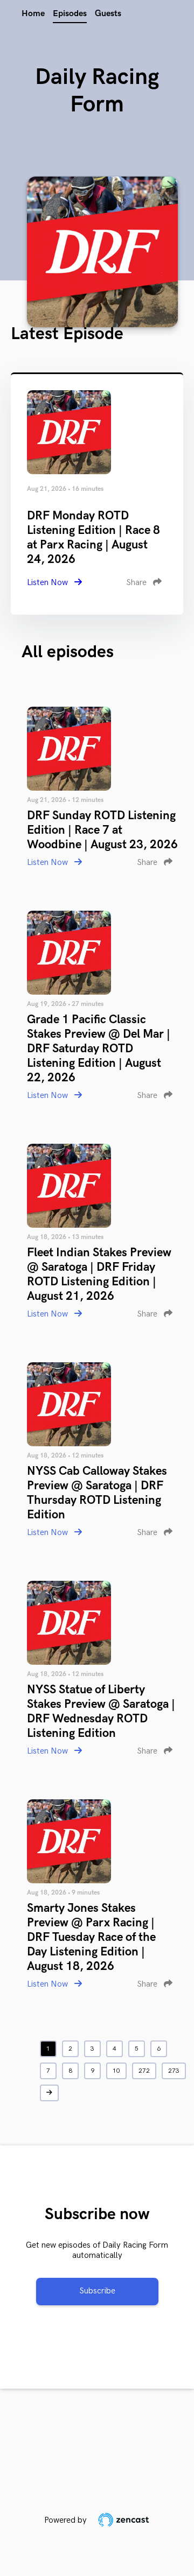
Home (33, 14)
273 (174, 2071)
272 (144, 2071)
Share (137, 583)
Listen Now (48, 583)
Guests (108, 14)
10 (116, 2071)
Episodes (70, 14)
